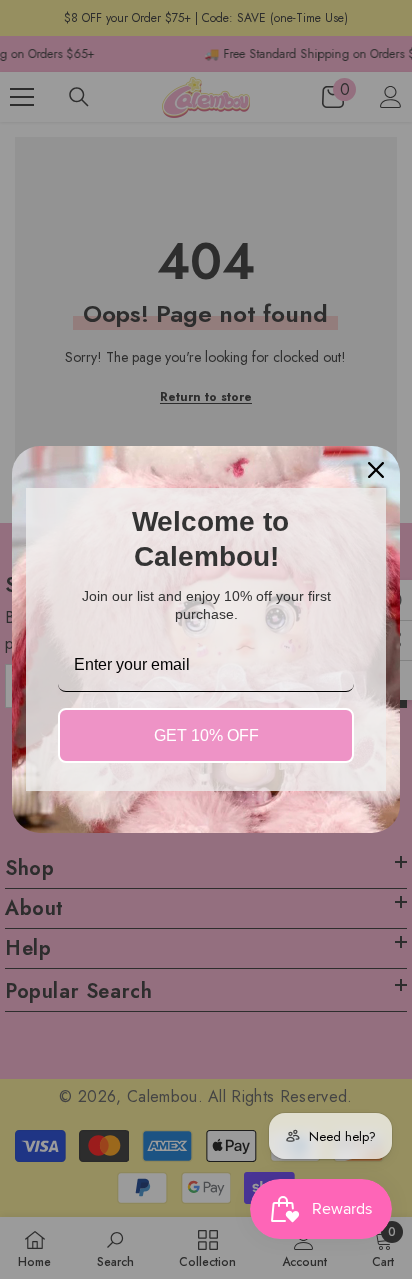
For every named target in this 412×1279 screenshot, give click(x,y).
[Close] (376, 470)
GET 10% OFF (206, 735)
